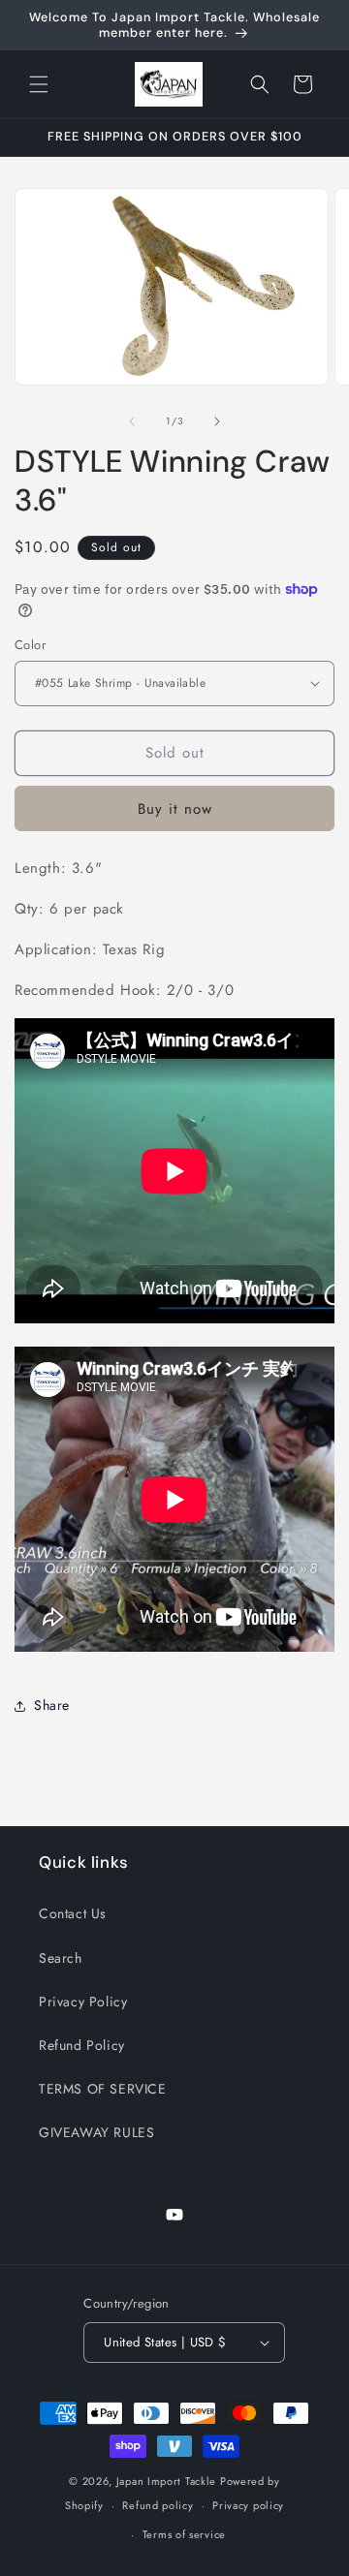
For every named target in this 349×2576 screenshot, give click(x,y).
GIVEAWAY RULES (96, 2132)
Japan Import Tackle (166, 2481)
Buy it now (175, 809)
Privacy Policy (83, 2002)
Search (61, 1958)
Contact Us (73, 1913)
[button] (39, 84)
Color (30, 645)
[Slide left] (132, 421)
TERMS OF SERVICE (103, 2089)
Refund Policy (82, 2045)
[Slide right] (217, 421)
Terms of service (184, 2534)
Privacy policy (248, 2505)
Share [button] (52, 1705)
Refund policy (158, 2505)
